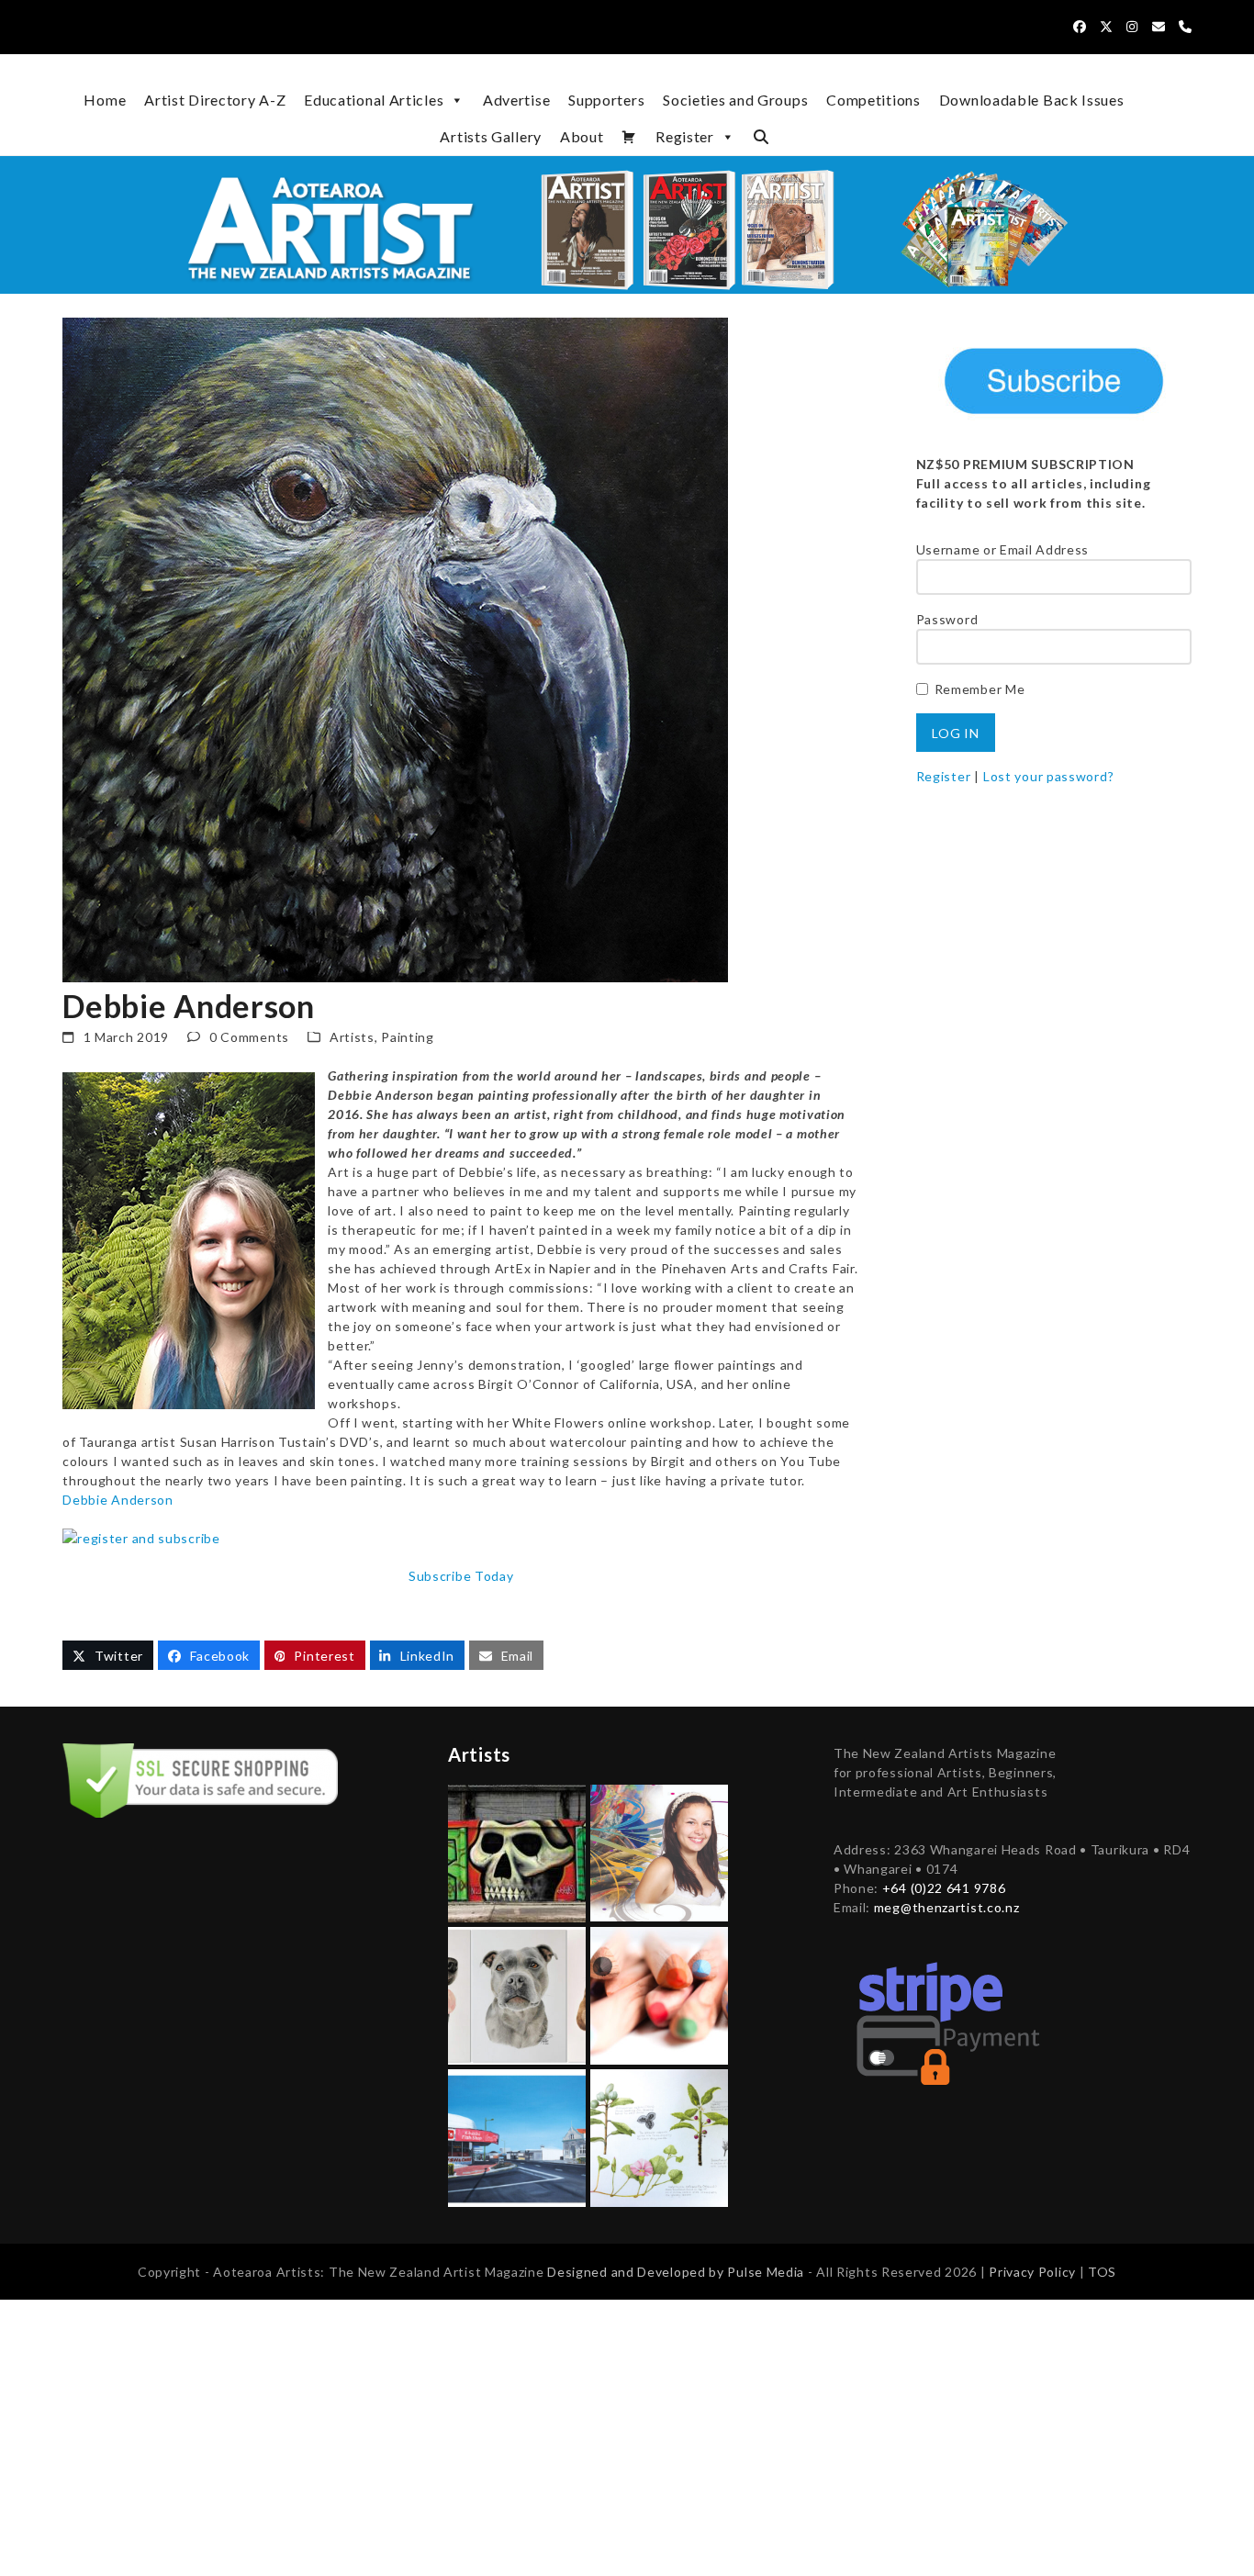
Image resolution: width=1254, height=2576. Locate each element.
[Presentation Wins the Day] (659, 1994)
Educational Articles (374, 100)
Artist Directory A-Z (215, 100)
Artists (352, 1037)
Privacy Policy (1034, 2272)
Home (105, 100)
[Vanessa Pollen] (517, 1994)
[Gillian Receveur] (659, 2137)
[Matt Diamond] (517, 1852)
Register (685, 136)
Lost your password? (1048, 776)
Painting (408, 1037)
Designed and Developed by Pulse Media (676, 2272)
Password (947, 619)
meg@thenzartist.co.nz (947, 1907)
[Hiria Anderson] (517, 2137)
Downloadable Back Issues (1032, 100)
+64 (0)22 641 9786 (944, 1888)
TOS (1102, 2272)
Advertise (516, 100)
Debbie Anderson (118, 1500)
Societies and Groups (735, 100)
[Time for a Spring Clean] (659, 1851)
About (582, 136)
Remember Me (980, 689)
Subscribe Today (461, 1576)
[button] (761, 137)
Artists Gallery (491, 136)
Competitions (873, 100)
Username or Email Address (1003, 549)
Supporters (606, 100)
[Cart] (629, 137)
